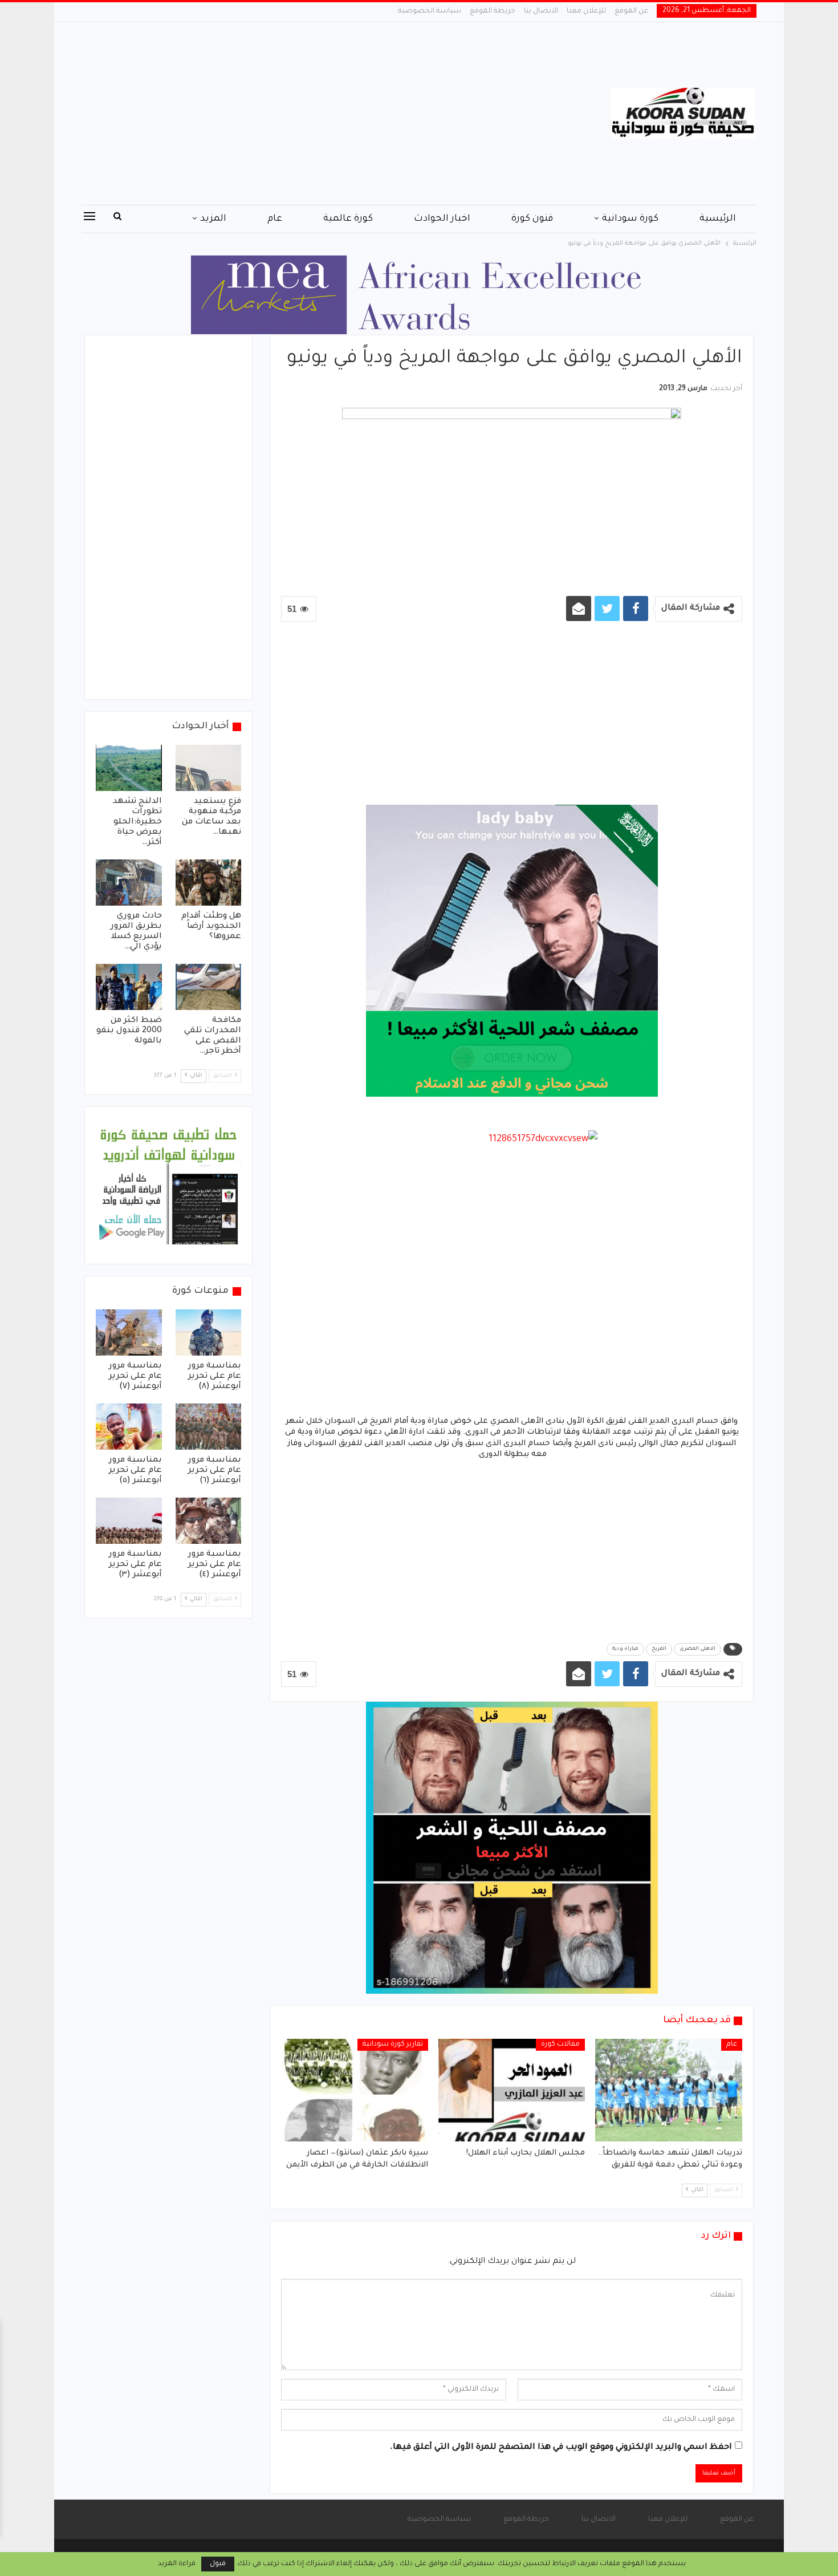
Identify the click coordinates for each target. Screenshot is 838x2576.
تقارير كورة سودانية (393, 2044)
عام (275, 219)
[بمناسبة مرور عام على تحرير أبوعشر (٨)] (209, 1332)
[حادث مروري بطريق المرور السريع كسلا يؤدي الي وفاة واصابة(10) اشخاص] (129, 883)
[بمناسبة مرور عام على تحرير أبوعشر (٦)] (209, 1427)
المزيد (213, 219)
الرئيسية (718, 219)
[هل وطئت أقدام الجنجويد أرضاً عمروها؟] (209, 883)
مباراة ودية (625, 1649)
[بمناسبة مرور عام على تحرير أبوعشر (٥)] (129, 1427)
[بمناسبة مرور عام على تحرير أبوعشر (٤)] (209, 1521)
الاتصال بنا (541, 11)
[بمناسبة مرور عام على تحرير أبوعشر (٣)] (129, 1521)
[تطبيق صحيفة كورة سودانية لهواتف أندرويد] (168, 1186)
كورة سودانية (630, 219)
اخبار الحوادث (442, 219)
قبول (218, 2564)
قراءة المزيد (177, 2564)
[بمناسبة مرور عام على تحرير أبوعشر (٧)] (129, 1332)
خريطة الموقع (493, 11)
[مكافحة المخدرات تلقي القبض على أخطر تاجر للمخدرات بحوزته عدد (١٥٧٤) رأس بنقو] (209, 987)
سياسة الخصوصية (430, 11)
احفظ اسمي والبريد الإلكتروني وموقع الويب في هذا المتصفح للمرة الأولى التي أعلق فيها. (561, 2448)
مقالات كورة (560, 2044)
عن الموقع (631, 11)
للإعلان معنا (586, 11)
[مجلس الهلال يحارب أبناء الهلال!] (512, 2090)
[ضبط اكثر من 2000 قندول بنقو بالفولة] (129, 987)
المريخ (659, 1649)
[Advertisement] (305, 113)
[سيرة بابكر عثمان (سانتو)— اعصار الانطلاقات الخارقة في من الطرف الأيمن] (355, 2090)
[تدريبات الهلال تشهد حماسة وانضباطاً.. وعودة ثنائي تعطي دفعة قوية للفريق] (669, 2090)
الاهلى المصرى (697, 1649)
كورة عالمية (348, 219)
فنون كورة (532, 219)
